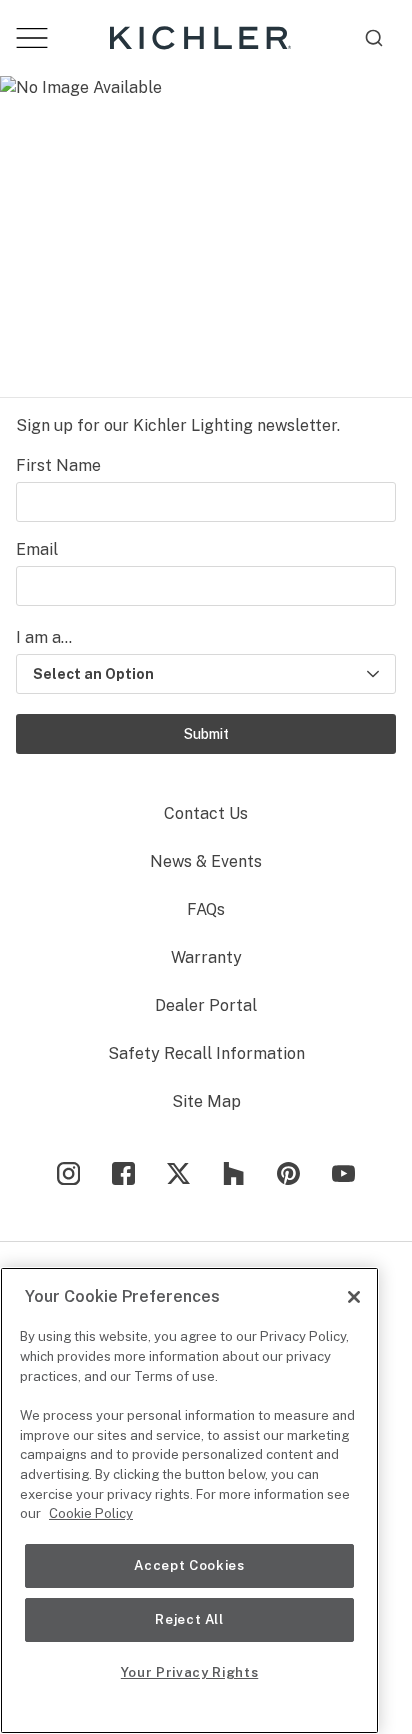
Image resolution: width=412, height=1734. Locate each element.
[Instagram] (68, 1173)
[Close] (354, 1297)
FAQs (206, 909)
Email (37, 549)
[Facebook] (123, 1173)
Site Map (206, 1101)
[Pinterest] (288, 1173)
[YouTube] (343, 1173)
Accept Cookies (189, 1565)
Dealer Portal (206, 1005)
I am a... (44, 637)
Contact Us (206, 813)
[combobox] (374, 38)
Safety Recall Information (206, 1053)
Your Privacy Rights (189, 1672)
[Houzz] (233, 1173)
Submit (206, 734)
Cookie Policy (91, 1513)
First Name (58, 465)
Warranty (206, 957)
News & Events (206, 861)
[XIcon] (178, 1173)
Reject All (189, 1619)
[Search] (374, 38)
